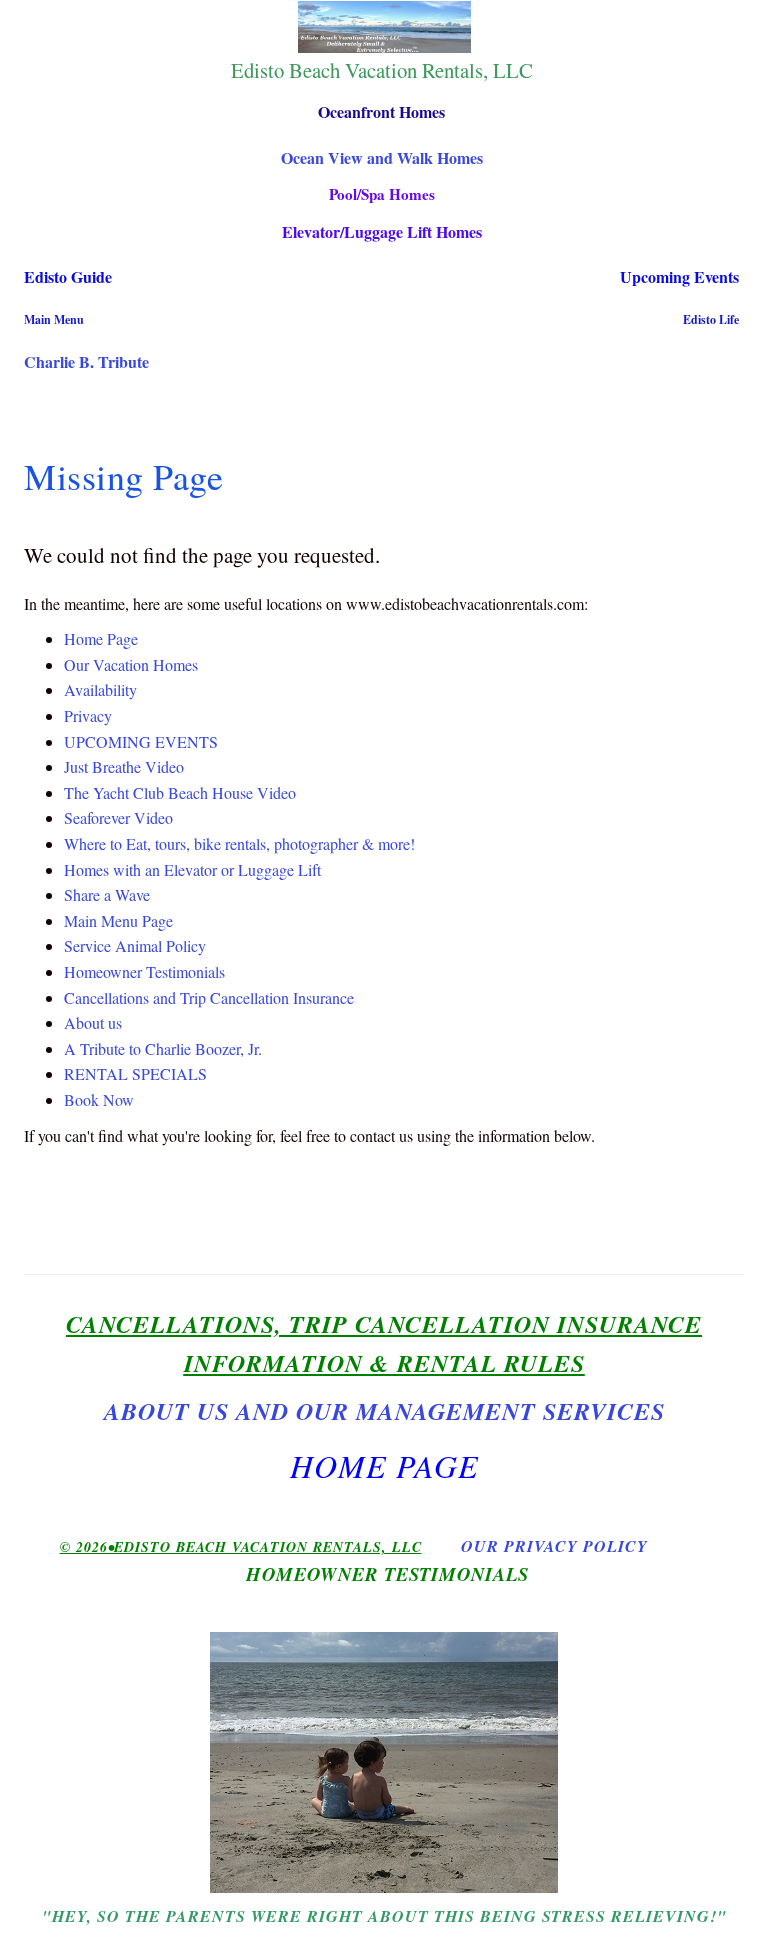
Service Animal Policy (135, 945)
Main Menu (54, 319)
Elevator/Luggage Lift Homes (382, 231)
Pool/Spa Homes (382, 194)
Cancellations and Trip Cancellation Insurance (209, 997)
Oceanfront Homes (381, 111)
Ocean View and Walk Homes (382, 157)
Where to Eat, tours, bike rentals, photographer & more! (239, 843)
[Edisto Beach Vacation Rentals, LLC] (384, 27)
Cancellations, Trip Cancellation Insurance (384, 1324)
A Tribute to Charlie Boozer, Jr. (163, 1048)
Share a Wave (107, 894)
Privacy (88, 715)
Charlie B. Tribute (86, 361)
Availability (100, 689)
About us (93, 1022)
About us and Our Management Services (384, 1411)
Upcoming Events (679, 276)
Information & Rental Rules (384, 1363)
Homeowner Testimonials (144, 971)
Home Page (101, 638)
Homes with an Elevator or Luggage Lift (192, 869)
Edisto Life (711, 319)
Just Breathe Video (124, 766)
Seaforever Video (118, 817)
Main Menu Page (118, 920)
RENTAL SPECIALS (135, 1073)
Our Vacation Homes (131, 664)
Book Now (99, 1099)
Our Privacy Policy (554, 1546)
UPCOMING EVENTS (141, 741)
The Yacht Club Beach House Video (180, 792)
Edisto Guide (68, 276)
